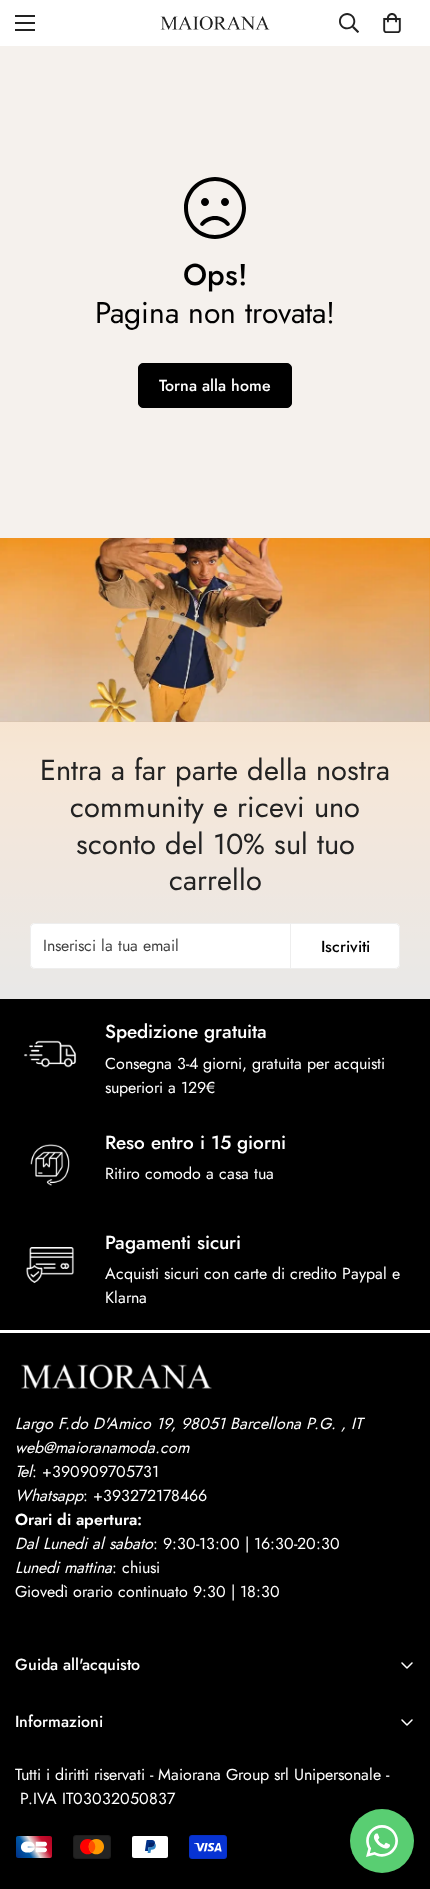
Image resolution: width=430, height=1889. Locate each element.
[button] (392, 23)
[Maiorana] (215, 23)
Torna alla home (215, 385)
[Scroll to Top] (394, 1783)
